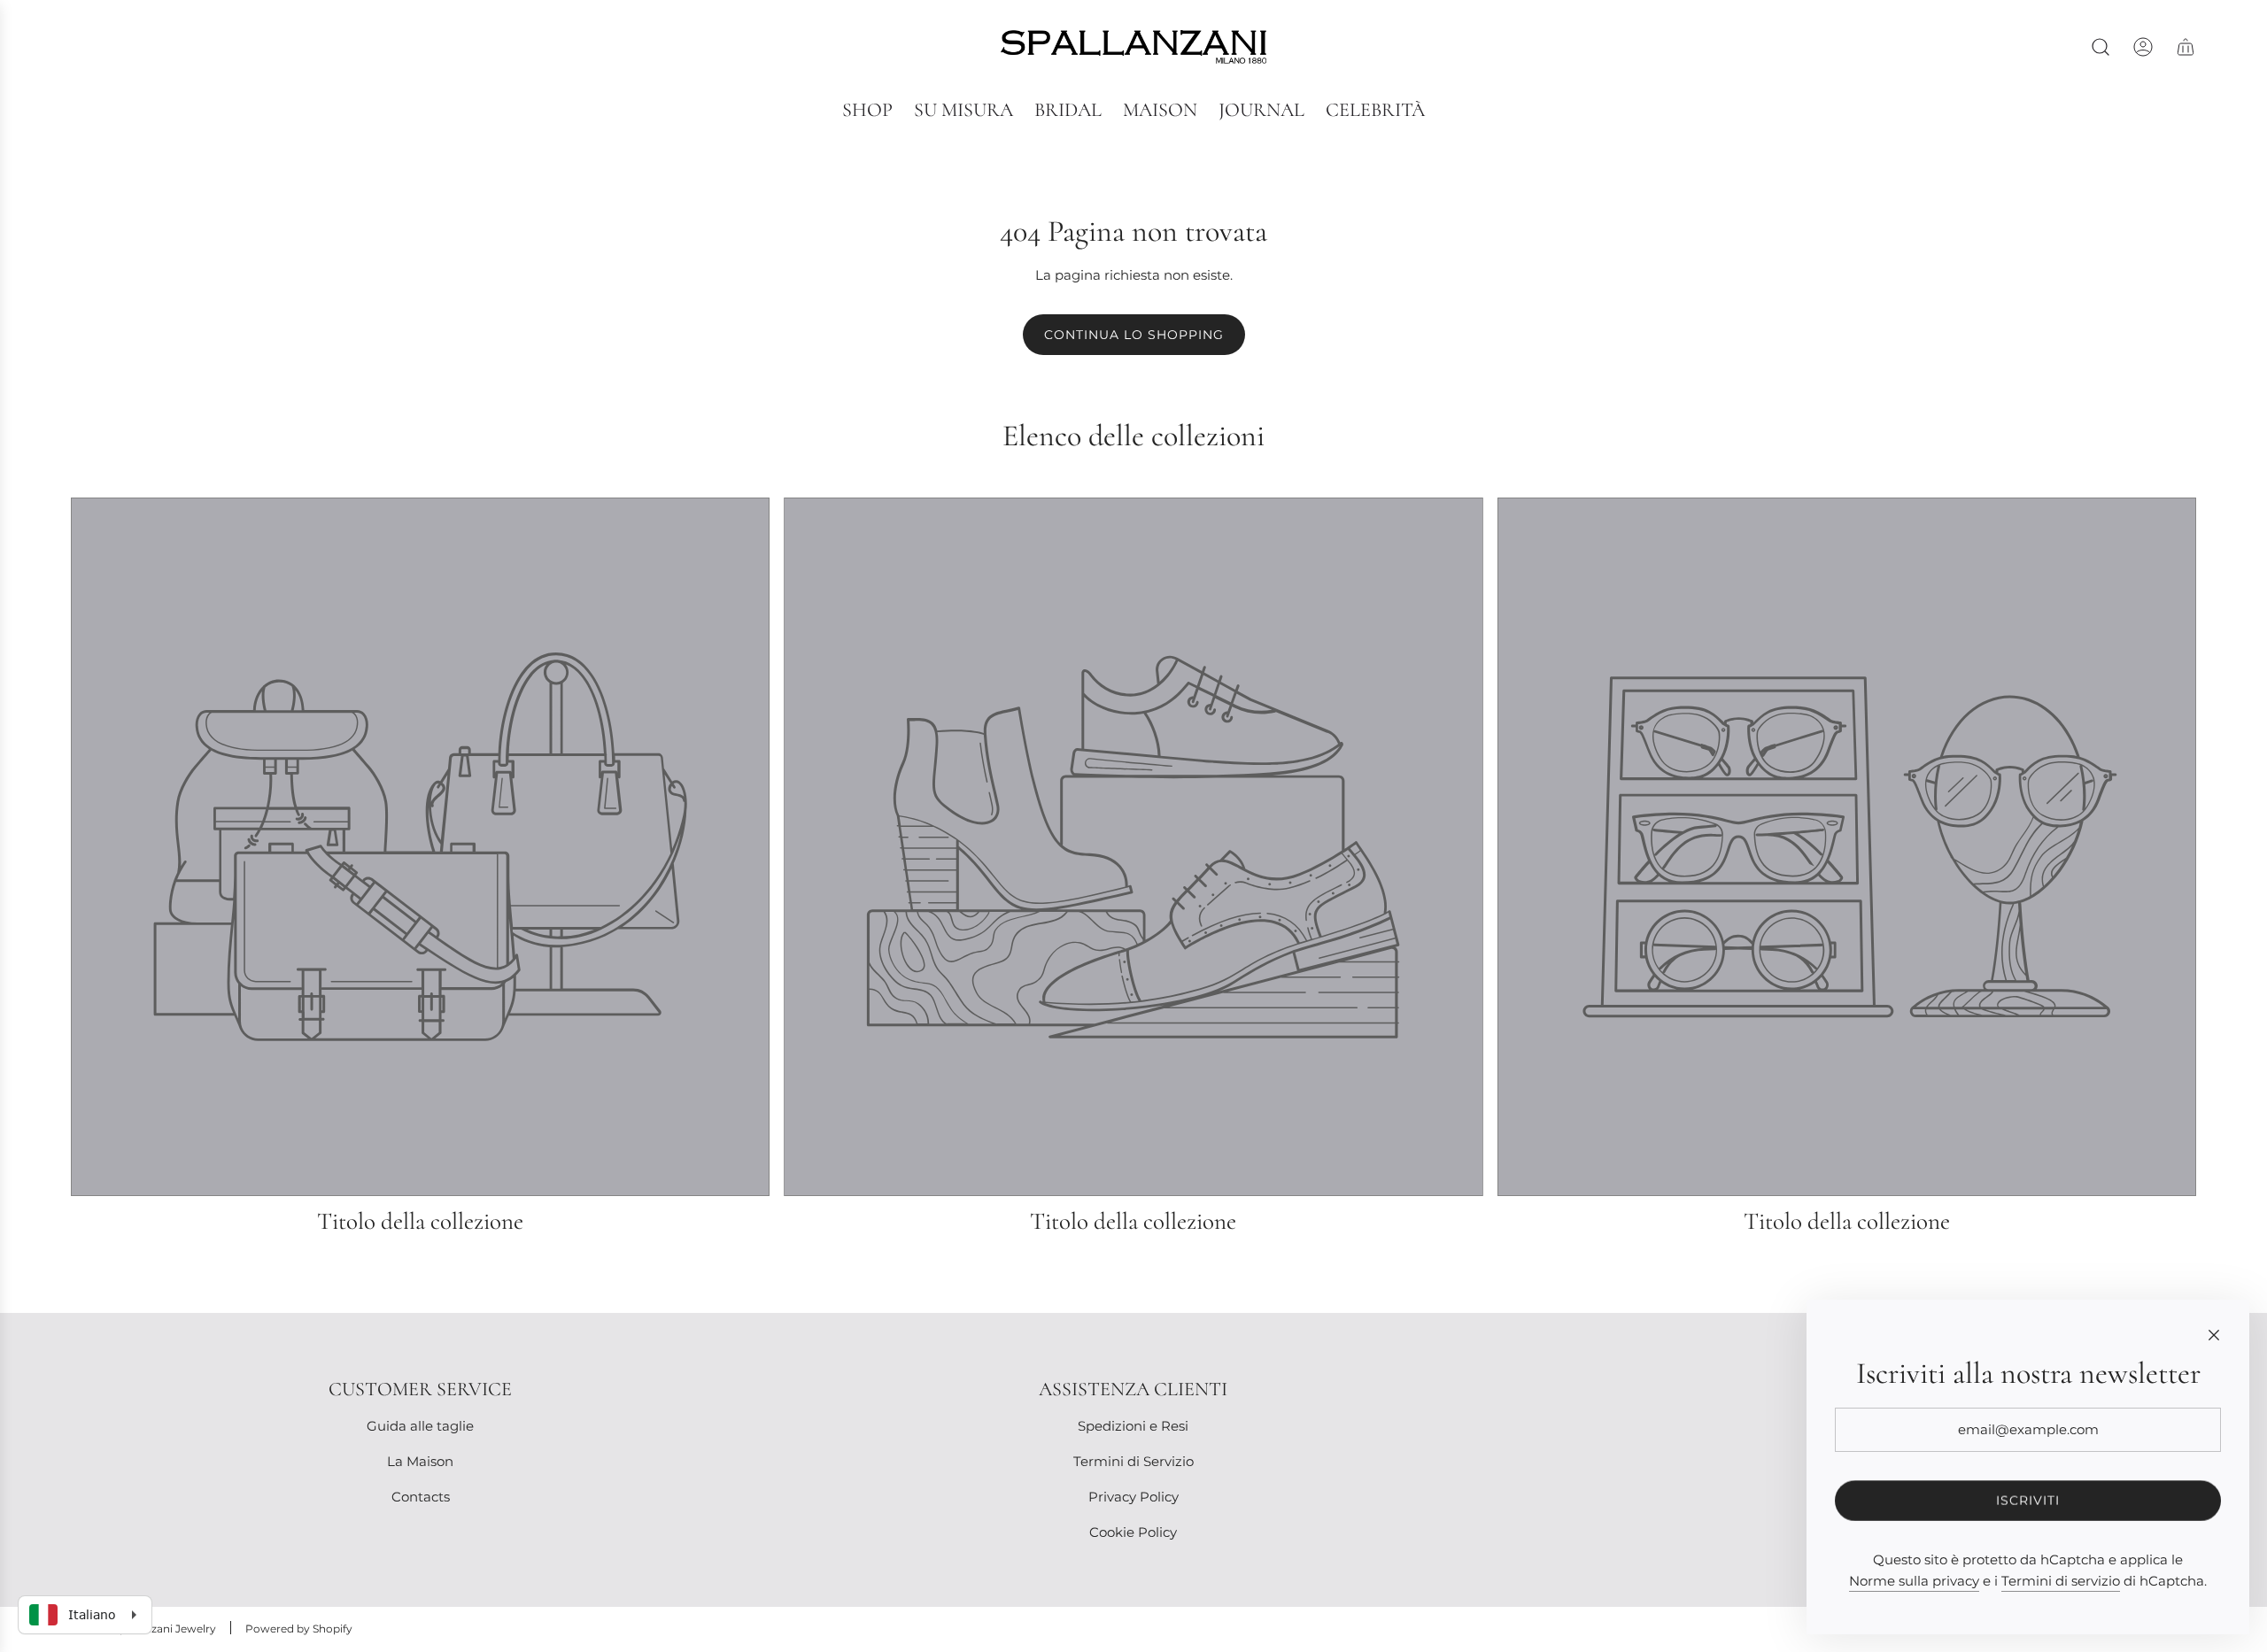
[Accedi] (2143, 47)
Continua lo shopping (1134, 335)
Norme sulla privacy (1914, 1581)
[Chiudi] (2214, 1335)
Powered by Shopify (299, 1629)
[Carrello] (2186, 47)
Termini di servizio (2061, 1581)
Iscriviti (2028, 1501)
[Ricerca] (2101, 47)
